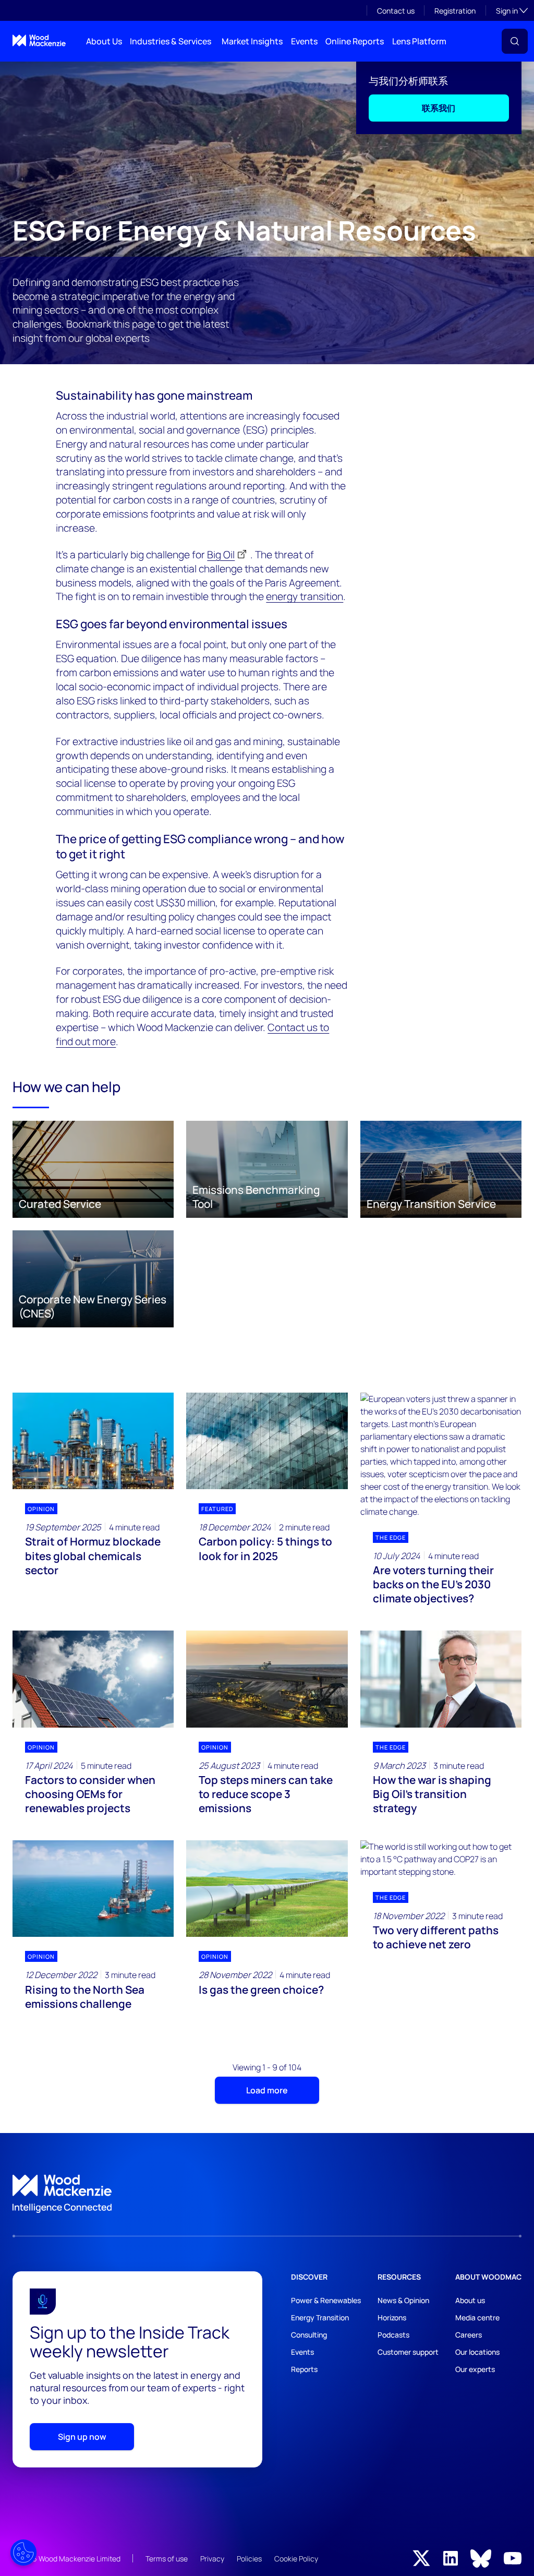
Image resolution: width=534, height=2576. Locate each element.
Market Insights (252, 41)
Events (304, 41)
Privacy (212, 2559)
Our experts (475, 2369)
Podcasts (393, 2335)
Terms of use (167, 2559)
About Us (104, 41)
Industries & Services (171, 41)
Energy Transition (320, 2317)
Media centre (477, 2317)
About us (470, 2300)
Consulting (309, 2335)
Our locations (477, 2352)
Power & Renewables (326, 2300)
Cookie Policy (296, 2559)
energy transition (305, 596)
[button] (515, 41)
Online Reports (355, 41)
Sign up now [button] (82, 2437)
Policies (249, 2559)
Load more (267, 2090)
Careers (469, 2335)
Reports (304, 2369)
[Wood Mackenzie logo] (39, 40)
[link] (267, 2194)
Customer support (408, 2352)
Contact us (396, 11)
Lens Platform (419, 41)
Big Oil (221, 555)
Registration (455, 11)
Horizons (392, 2317)
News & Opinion (403, 2300)
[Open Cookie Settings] (23, 2553)
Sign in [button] (512, 10)
